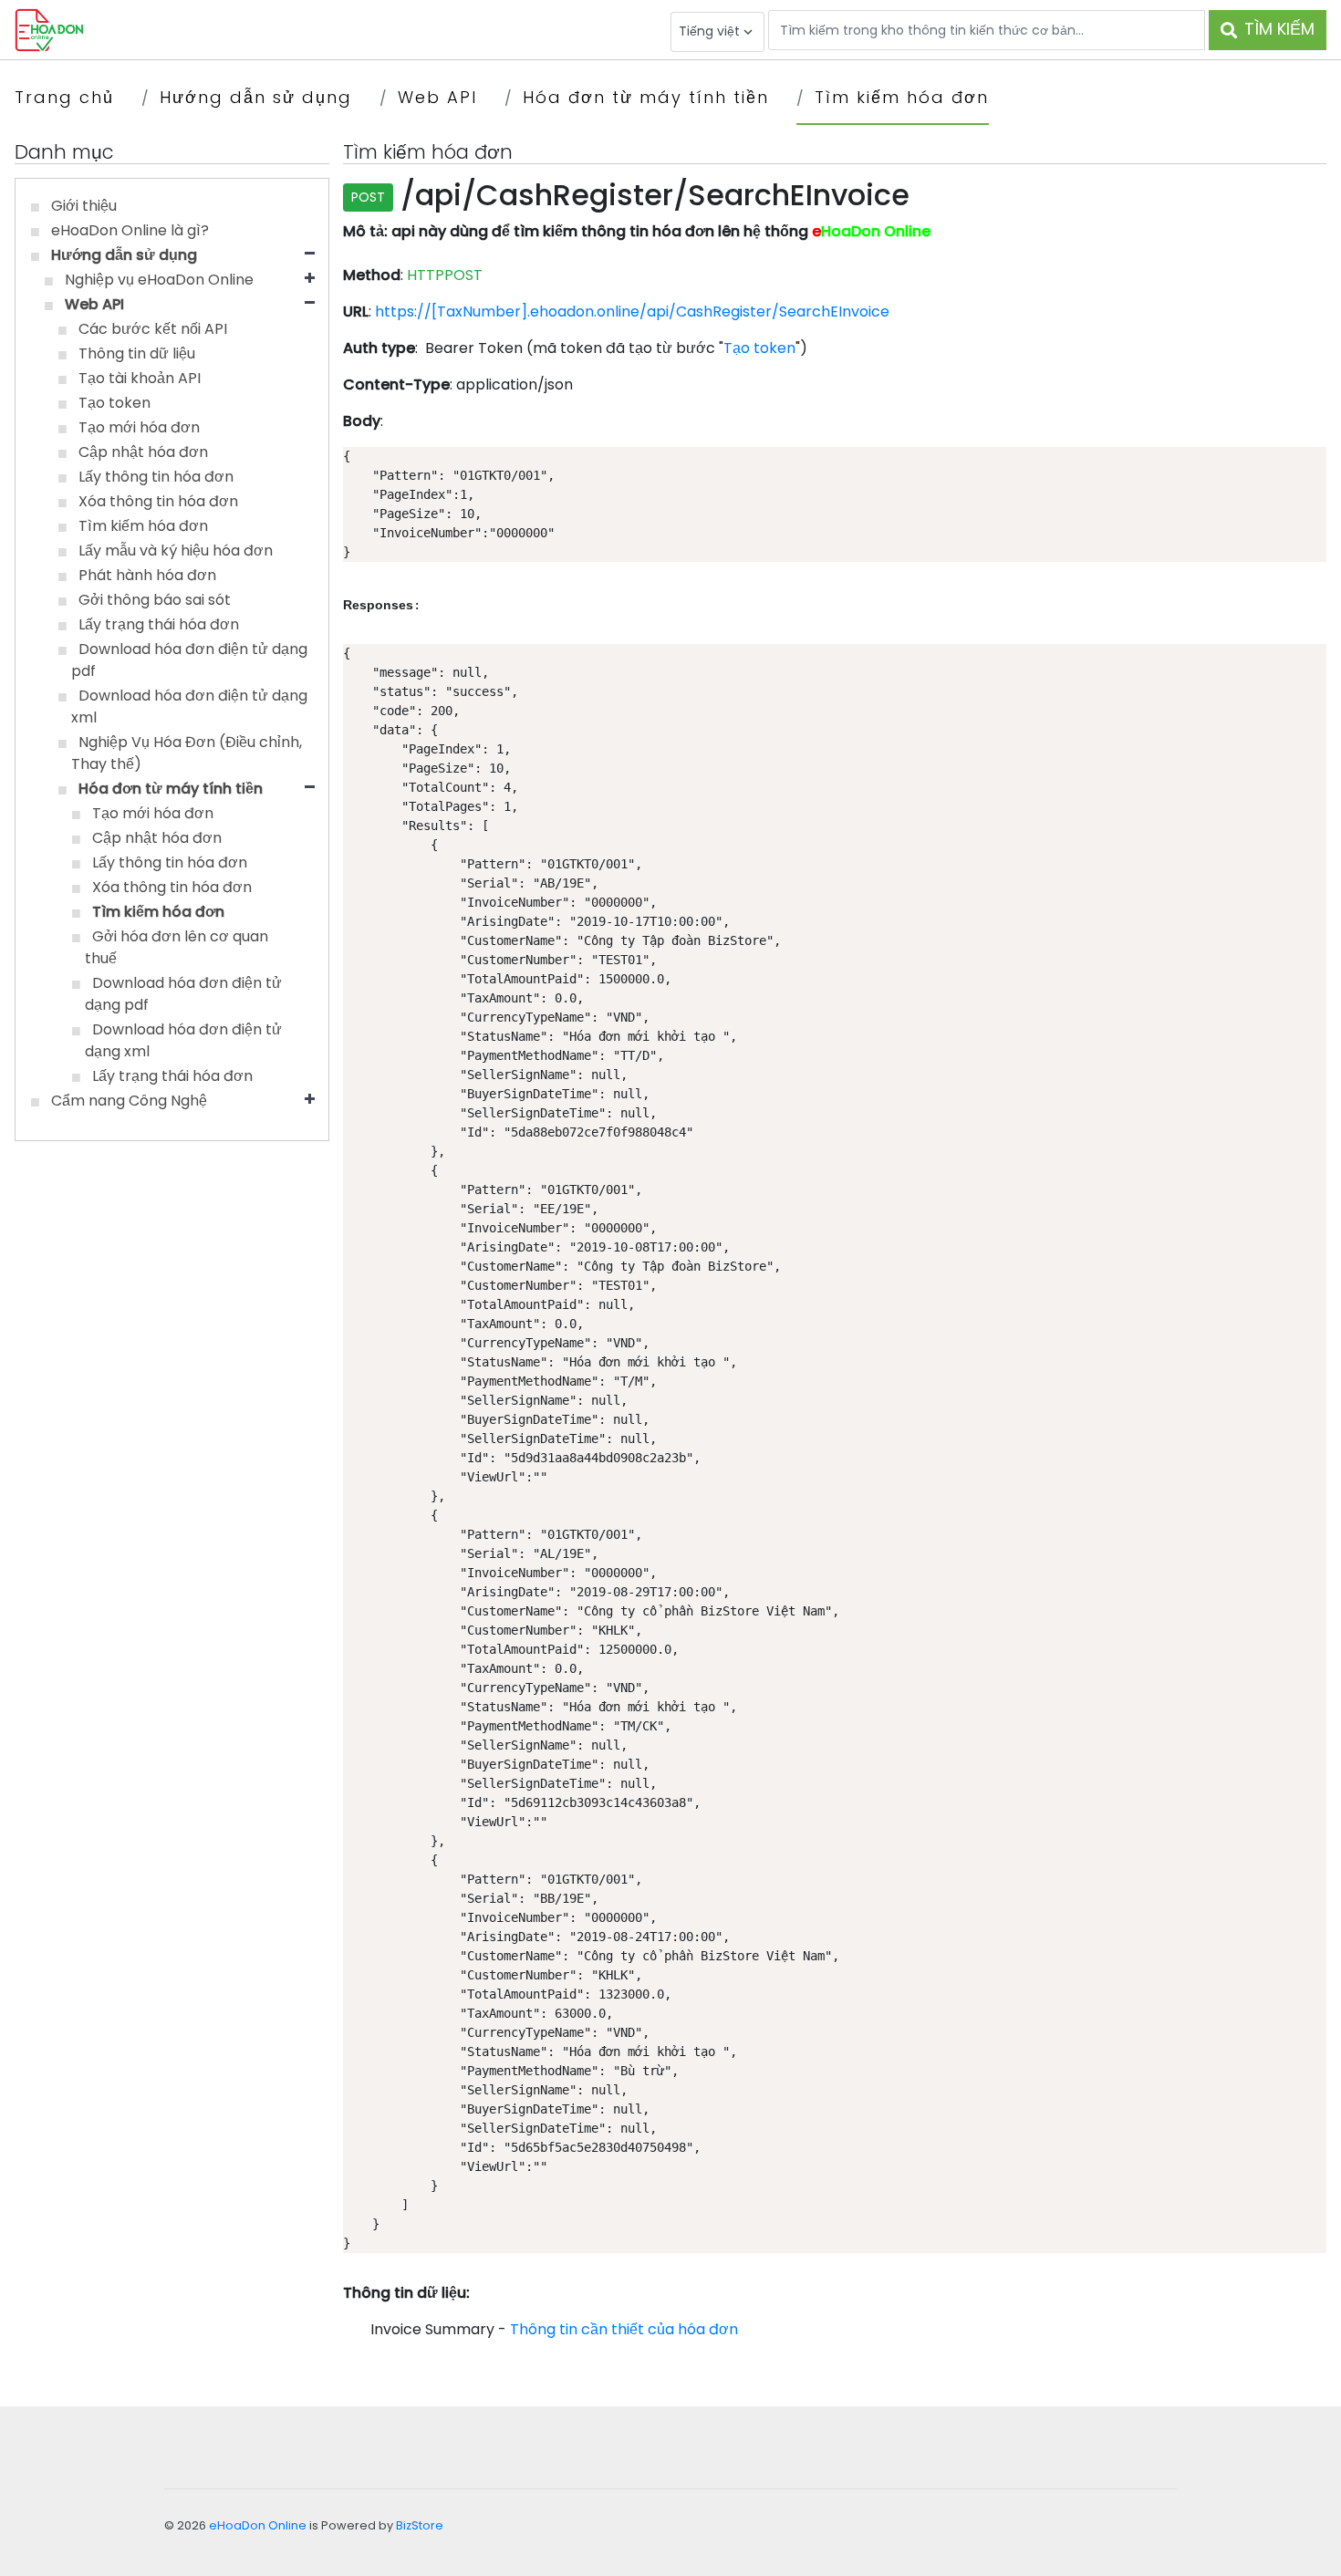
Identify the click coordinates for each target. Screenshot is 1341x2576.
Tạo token (114, 403)
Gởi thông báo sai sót (155, 600)
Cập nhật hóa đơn (143, 452)
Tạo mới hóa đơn (139, 427)
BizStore (420, 2525)
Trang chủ (64, 97)
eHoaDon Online (258, 2525)
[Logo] (49, 29)
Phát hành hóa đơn (147, 575)
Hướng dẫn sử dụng (256, 97)
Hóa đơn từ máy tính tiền (646, 97)
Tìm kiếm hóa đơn (902, 97)
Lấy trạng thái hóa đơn (159, 624)
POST (368, 197)
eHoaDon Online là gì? (130, 230)
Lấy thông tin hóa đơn (156, 477)
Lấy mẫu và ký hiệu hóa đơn (176, 551)
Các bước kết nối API (153, 329)
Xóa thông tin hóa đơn (158, 501)
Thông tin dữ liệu (137, 353)
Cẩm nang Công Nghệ (129, 1101)
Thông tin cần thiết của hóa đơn (624, 2329)
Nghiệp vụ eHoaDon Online (159, 280)
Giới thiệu (84, 206)
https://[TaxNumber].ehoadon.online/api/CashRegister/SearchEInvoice (632, 312)
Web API (437, 97)
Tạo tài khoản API (140, 378)
